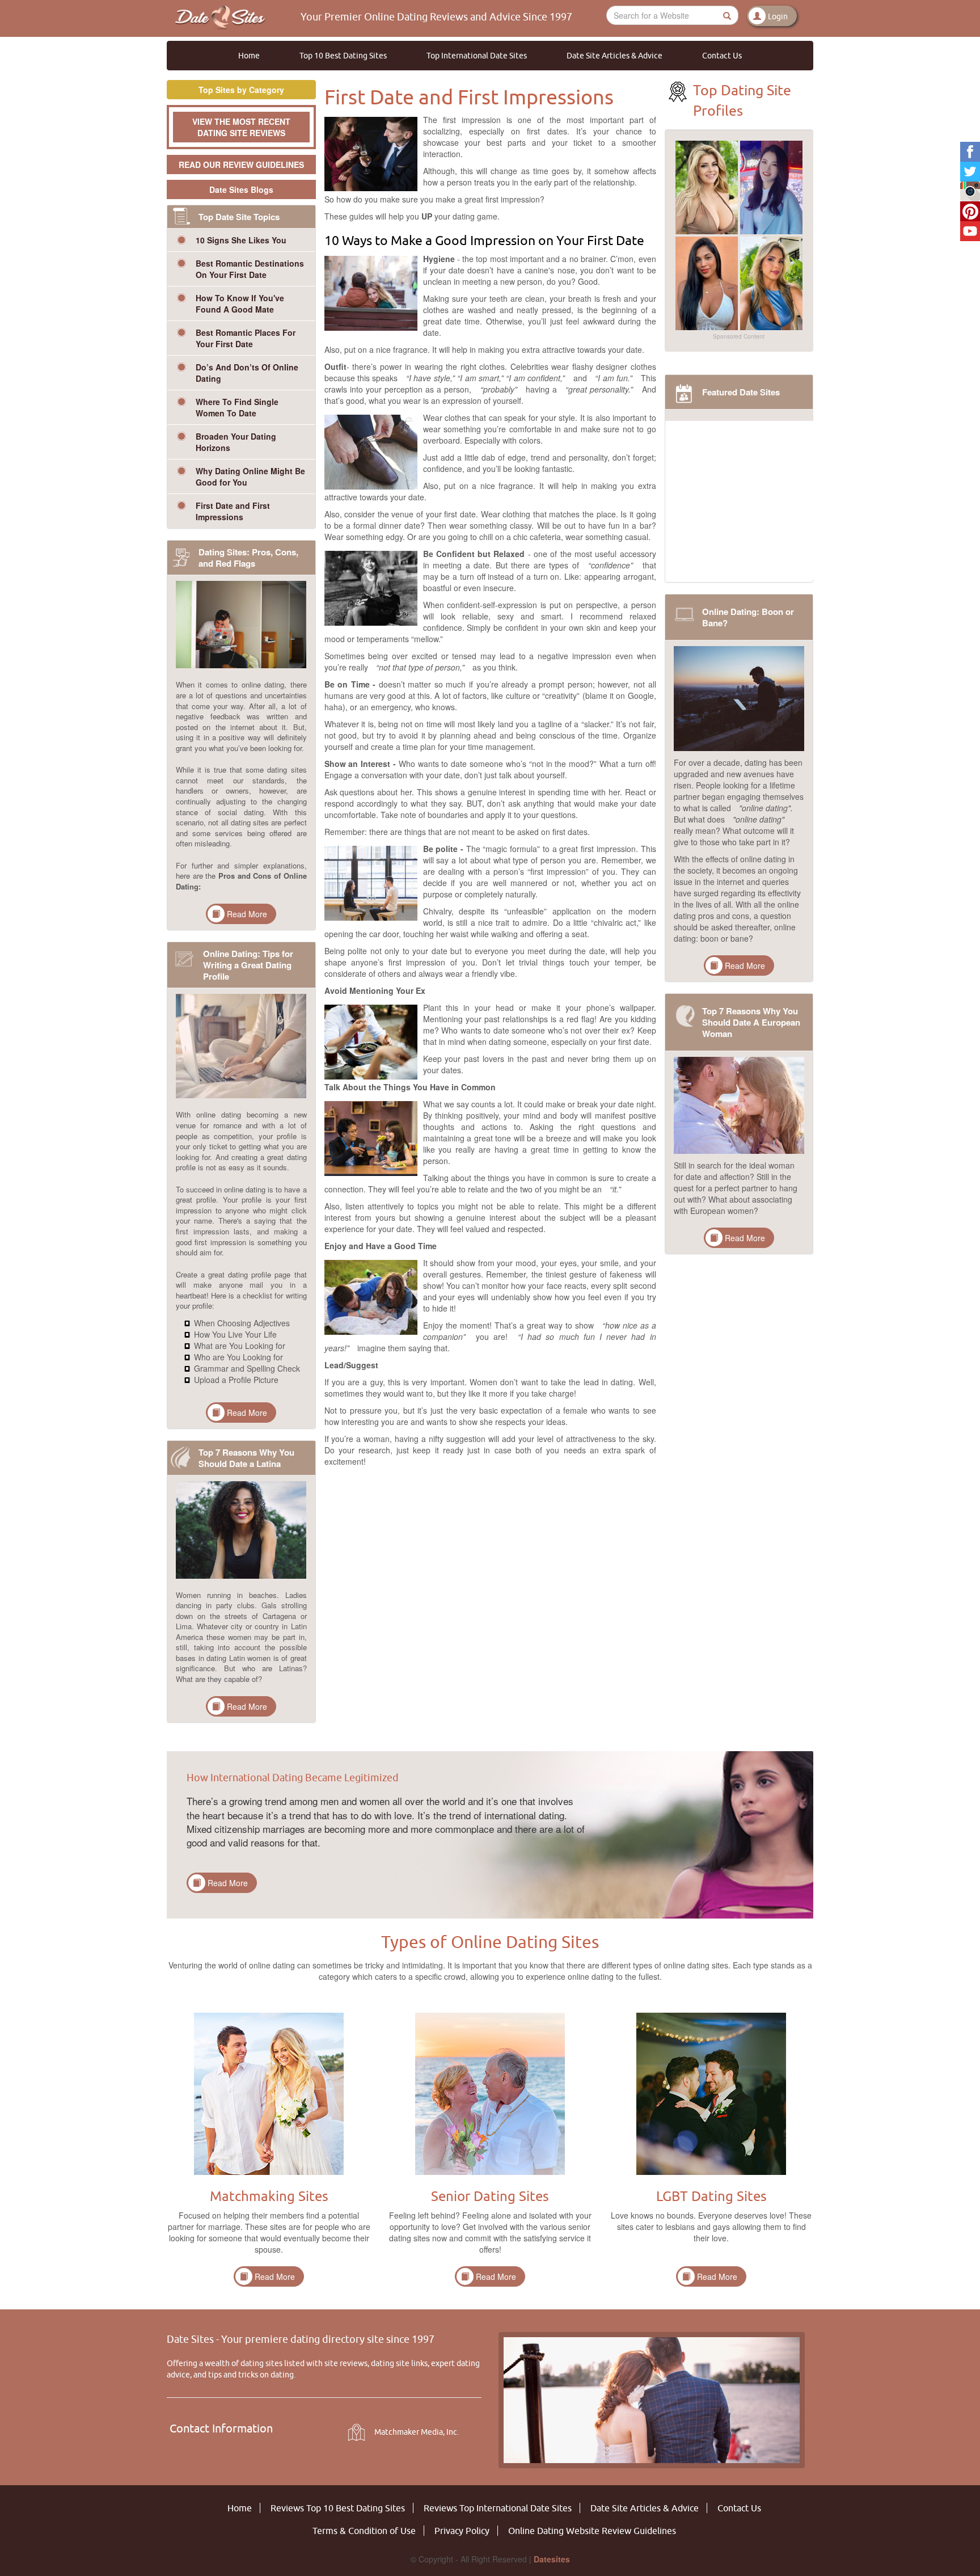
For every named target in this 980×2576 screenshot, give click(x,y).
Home (249, 56)
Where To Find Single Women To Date (237, 407)
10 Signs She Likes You (241, 240)
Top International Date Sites (477, 56)
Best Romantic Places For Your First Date (246, 338)
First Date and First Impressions (233, 511)
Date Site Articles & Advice (614, 56)
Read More (247, 914)
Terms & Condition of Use (364, 2531)
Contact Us (722, 56)
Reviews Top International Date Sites (498, 2508)
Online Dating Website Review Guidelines (592, 2531)
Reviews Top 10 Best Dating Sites (338, 2508)
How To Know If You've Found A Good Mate (240, 303)
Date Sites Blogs (241, 189)
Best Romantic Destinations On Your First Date (250, 269)
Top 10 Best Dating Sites (343, 56)
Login (778, 16)
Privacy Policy (462, 2531)
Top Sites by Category (241, 90)
